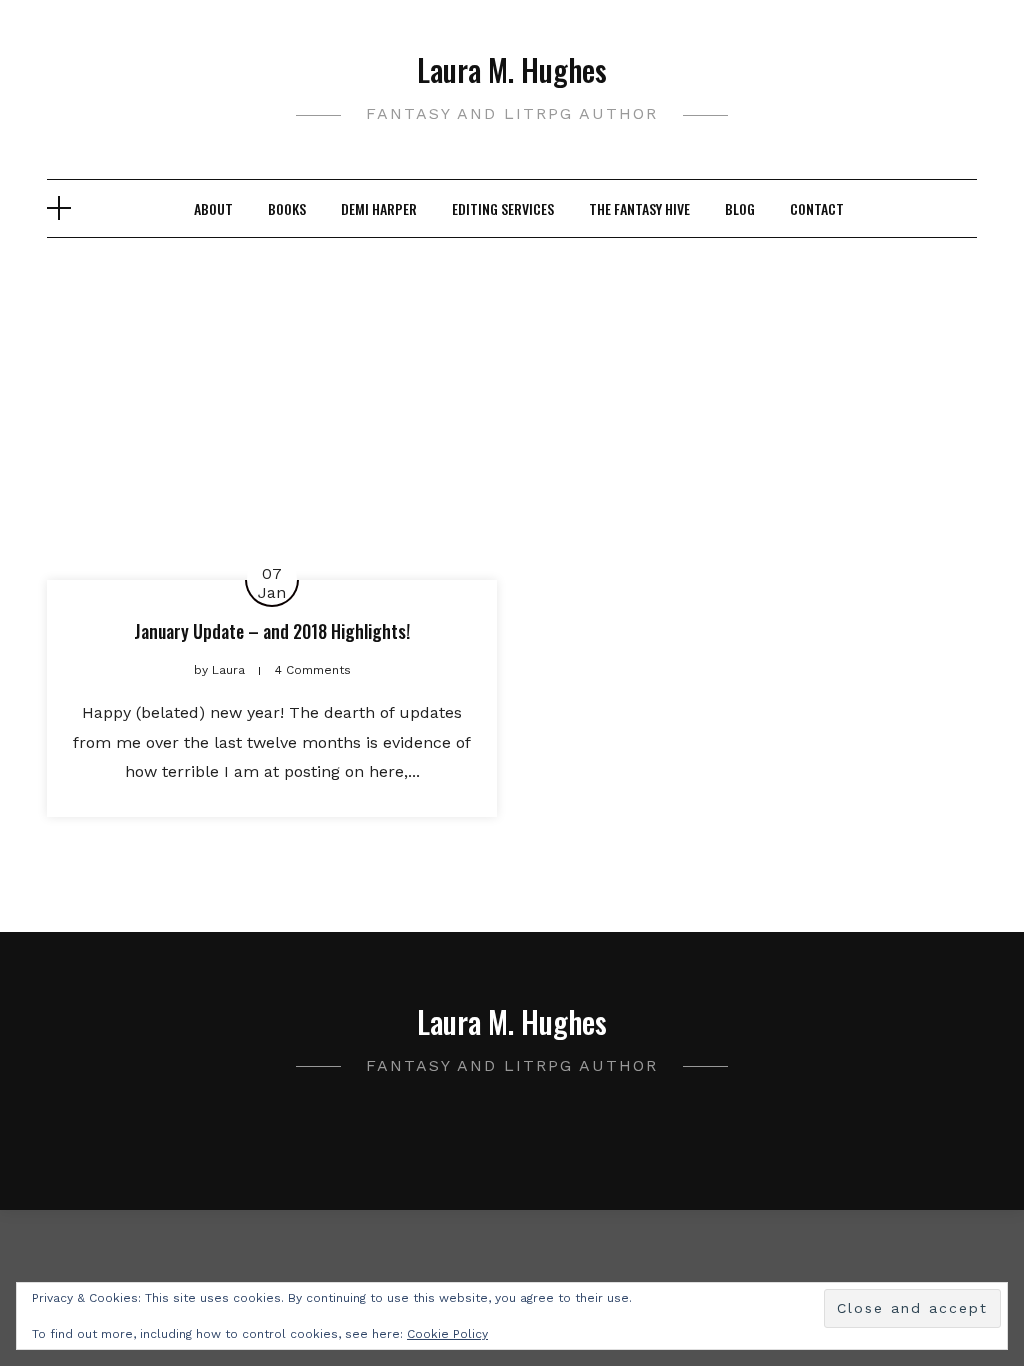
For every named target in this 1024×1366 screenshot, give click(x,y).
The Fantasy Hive (639, 208)
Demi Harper (379, 208)
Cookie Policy (447, 1334)
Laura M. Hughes (512, 69)
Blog (740, 208)
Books (287, 208)
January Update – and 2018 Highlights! (272, 631)
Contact (817, 208)
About (213, 208)
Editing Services (503, 208)
